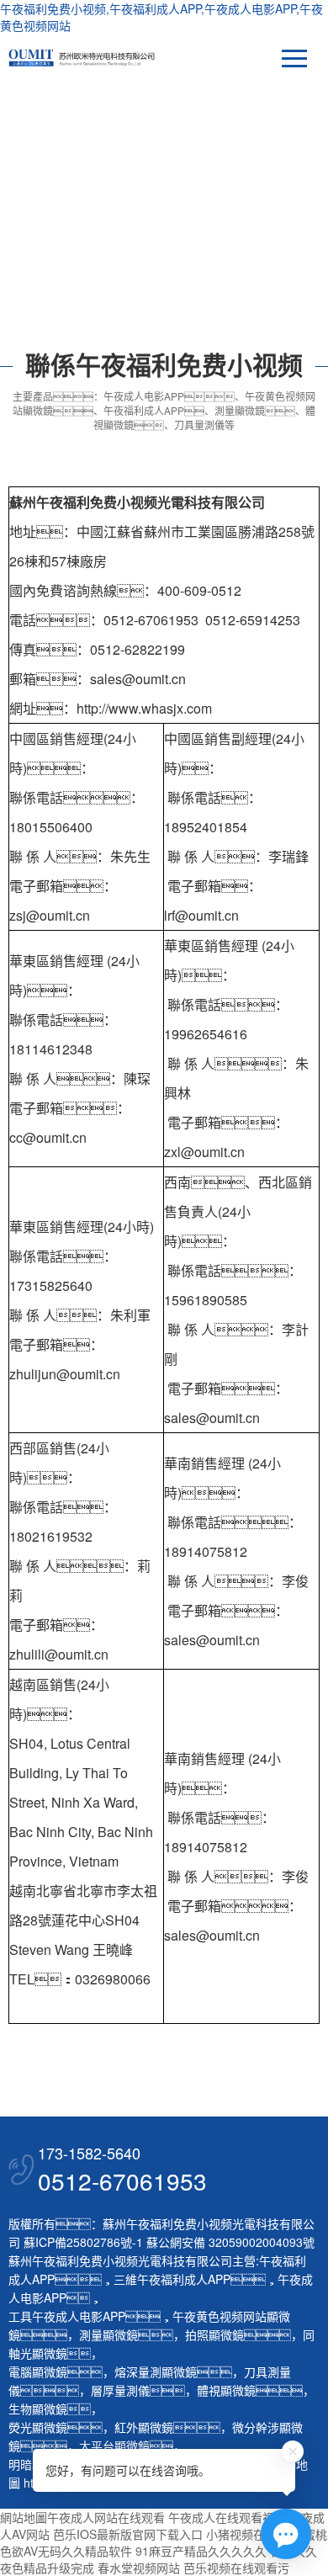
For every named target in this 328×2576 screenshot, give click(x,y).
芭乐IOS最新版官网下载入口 (128, 2534)
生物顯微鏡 (38, 2409)
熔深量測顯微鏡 (156, 2372)
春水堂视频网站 (139, 2568)
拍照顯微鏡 (214, 2334)
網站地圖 (24, 2517)
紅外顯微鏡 (144, 2427)
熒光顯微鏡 (38, 2427)
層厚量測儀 (120, 2390)
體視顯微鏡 (226, 2390)
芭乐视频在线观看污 (236, 2568)
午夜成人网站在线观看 (106, 2517)
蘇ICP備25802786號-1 (83, 2242)
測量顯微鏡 (108, 2334)
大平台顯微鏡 (114, 2446)
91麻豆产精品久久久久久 (201, 2551)
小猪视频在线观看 (253, 2534)
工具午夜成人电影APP (67, 2316)
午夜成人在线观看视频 (227, 2517)
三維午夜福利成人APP (172, 2279)
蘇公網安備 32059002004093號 (229, 2242)
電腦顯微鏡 (38, 2372)
